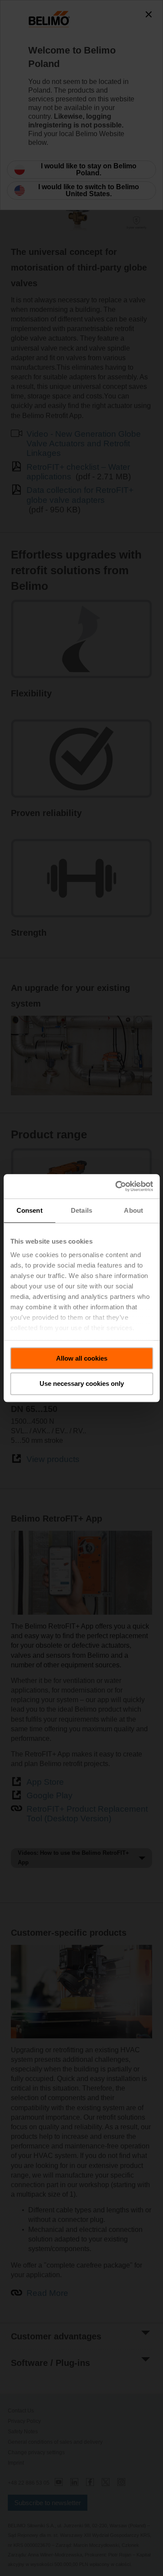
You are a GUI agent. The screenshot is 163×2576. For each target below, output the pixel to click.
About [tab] (133, 1210)
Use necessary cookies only (82, 1384)
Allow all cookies (82, 1358)
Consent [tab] (30, 1210)
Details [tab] (81, 1210)
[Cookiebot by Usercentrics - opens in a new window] (116, 1186)
